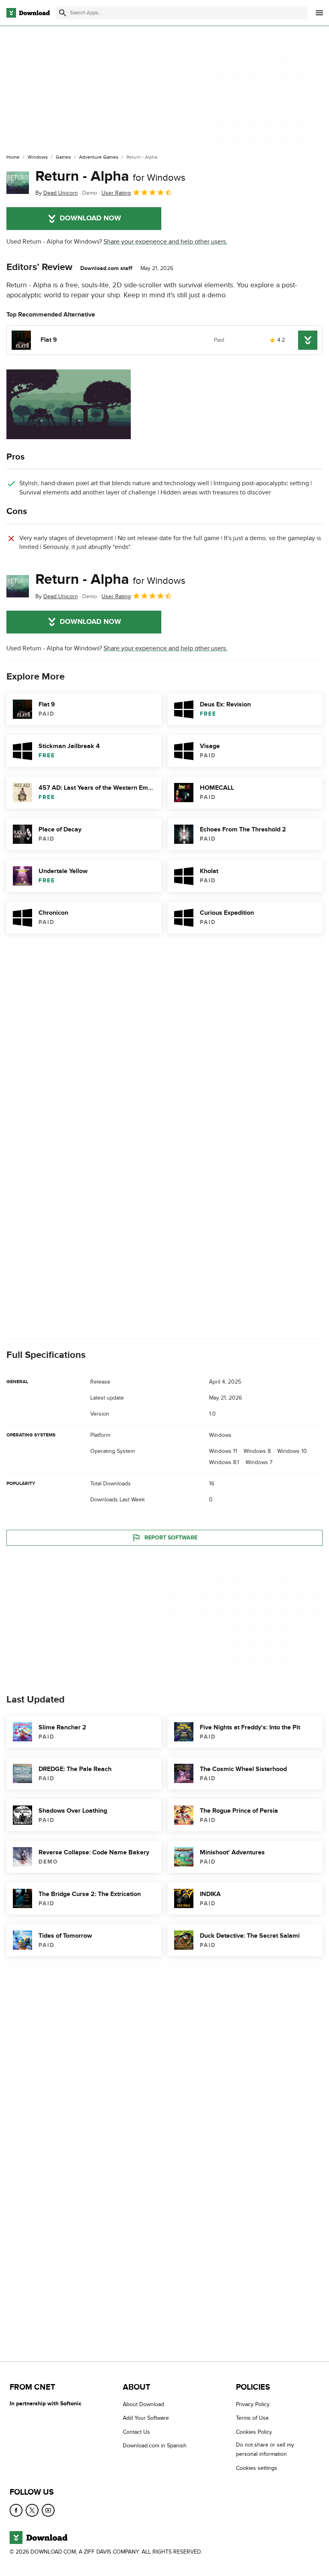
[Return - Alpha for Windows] (18, 183)
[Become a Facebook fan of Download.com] (16, 2510)
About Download (143, 2404)
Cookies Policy (254, 2432)
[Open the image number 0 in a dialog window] (69, 404)
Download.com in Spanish (155, 2446)
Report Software (171, 1538)
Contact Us (136, 2432)
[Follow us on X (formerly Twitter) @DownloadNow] (32, 2510)
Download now (90, 218)
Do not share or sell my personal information (265, 2449)
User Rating (116, 193)
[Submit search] (63, 13)
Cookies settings (257, 2468)
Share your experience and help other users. (166, 242)
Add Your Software (146, 2418)
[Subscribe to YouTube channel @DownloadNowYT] (48, 2510)
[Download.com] (28, 13)
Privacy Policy (253, 2404)
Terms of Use (252, 2418)
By (57, 193)
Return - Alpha (110, 176)
